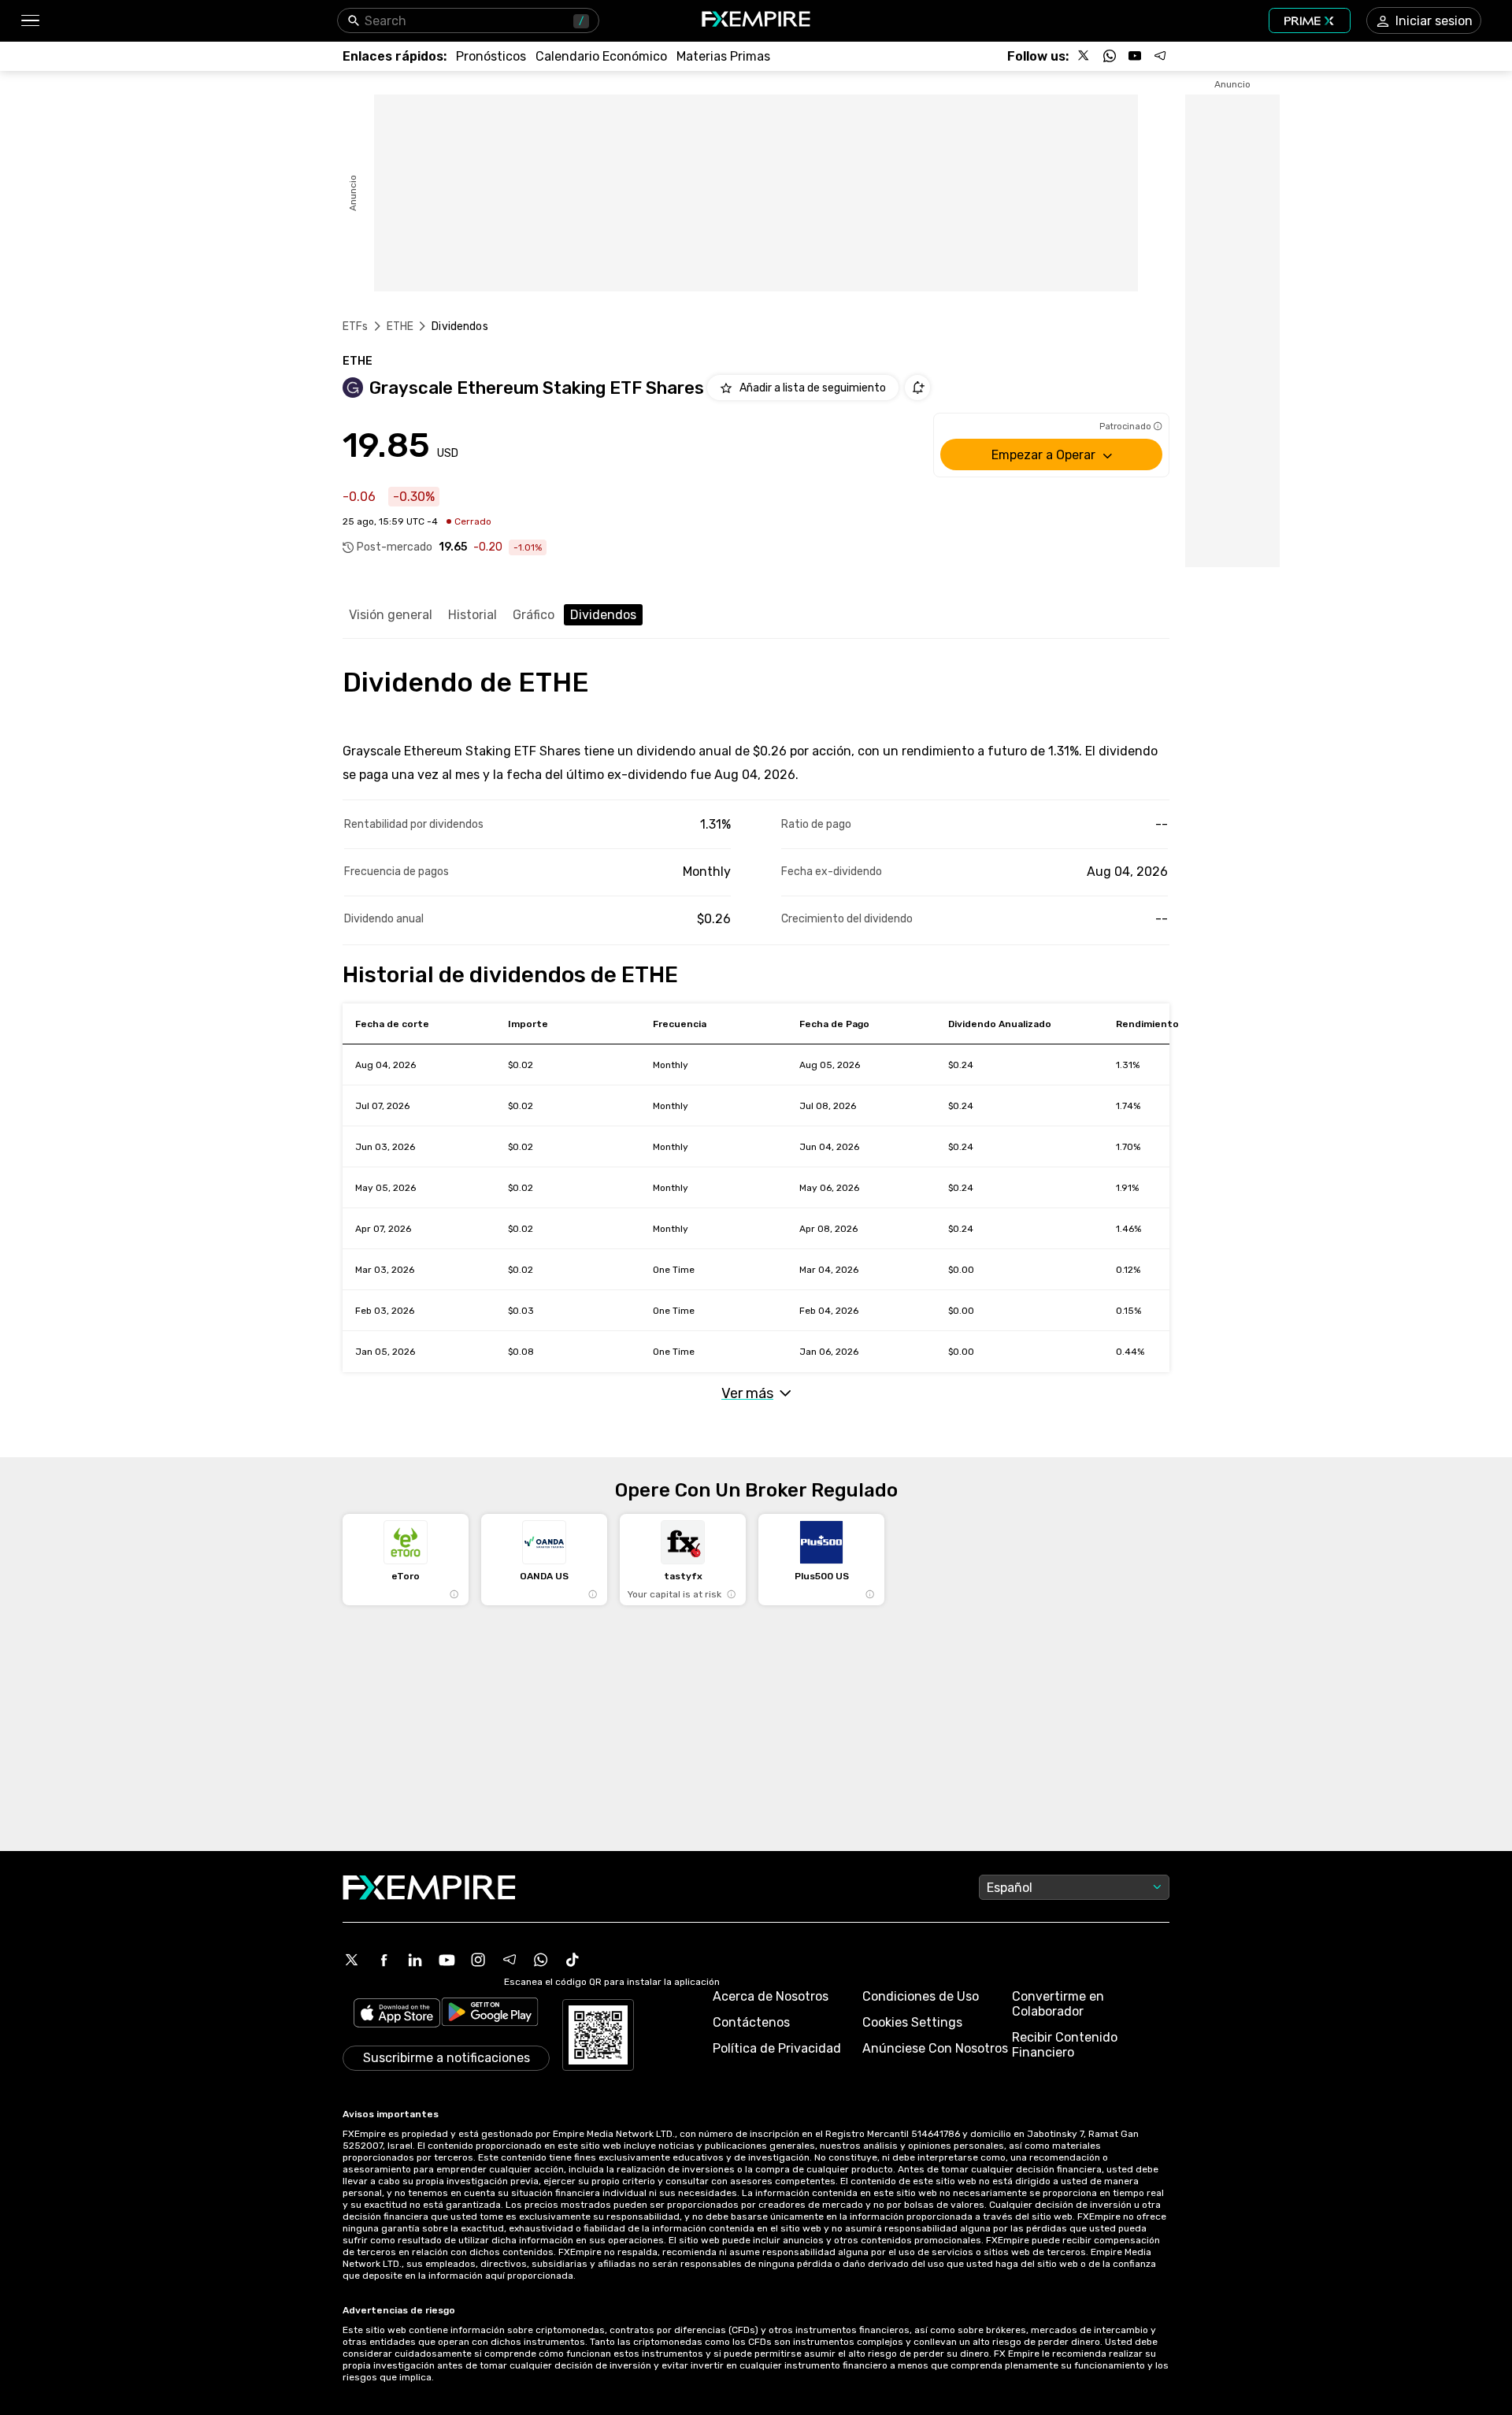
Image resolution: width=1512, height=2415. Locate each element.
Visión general (391, 615)
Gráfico (534, 615)
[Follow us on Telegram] (1160, 56)
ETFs (356, 326)
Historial (472, 615)
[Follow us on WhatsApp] (1110, 56)
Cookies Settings (912, 2022)
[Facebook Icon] (384, 1960)
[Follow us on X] (1084, 56)
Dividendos (603, 615)
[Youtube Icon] (447, 1960)
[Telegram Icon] (510, 1960)
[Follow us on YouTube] (1135, 56)
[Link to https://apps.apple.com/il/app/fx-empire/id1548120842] (397, 2014)
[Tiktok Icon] (573, 1960)
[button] (30, 21)
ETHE (400, 326)
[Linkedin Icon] (415, 1960)
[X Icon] (352, 1960)
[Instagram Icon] (478, 1960)
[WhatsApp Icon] (541, 1960)
